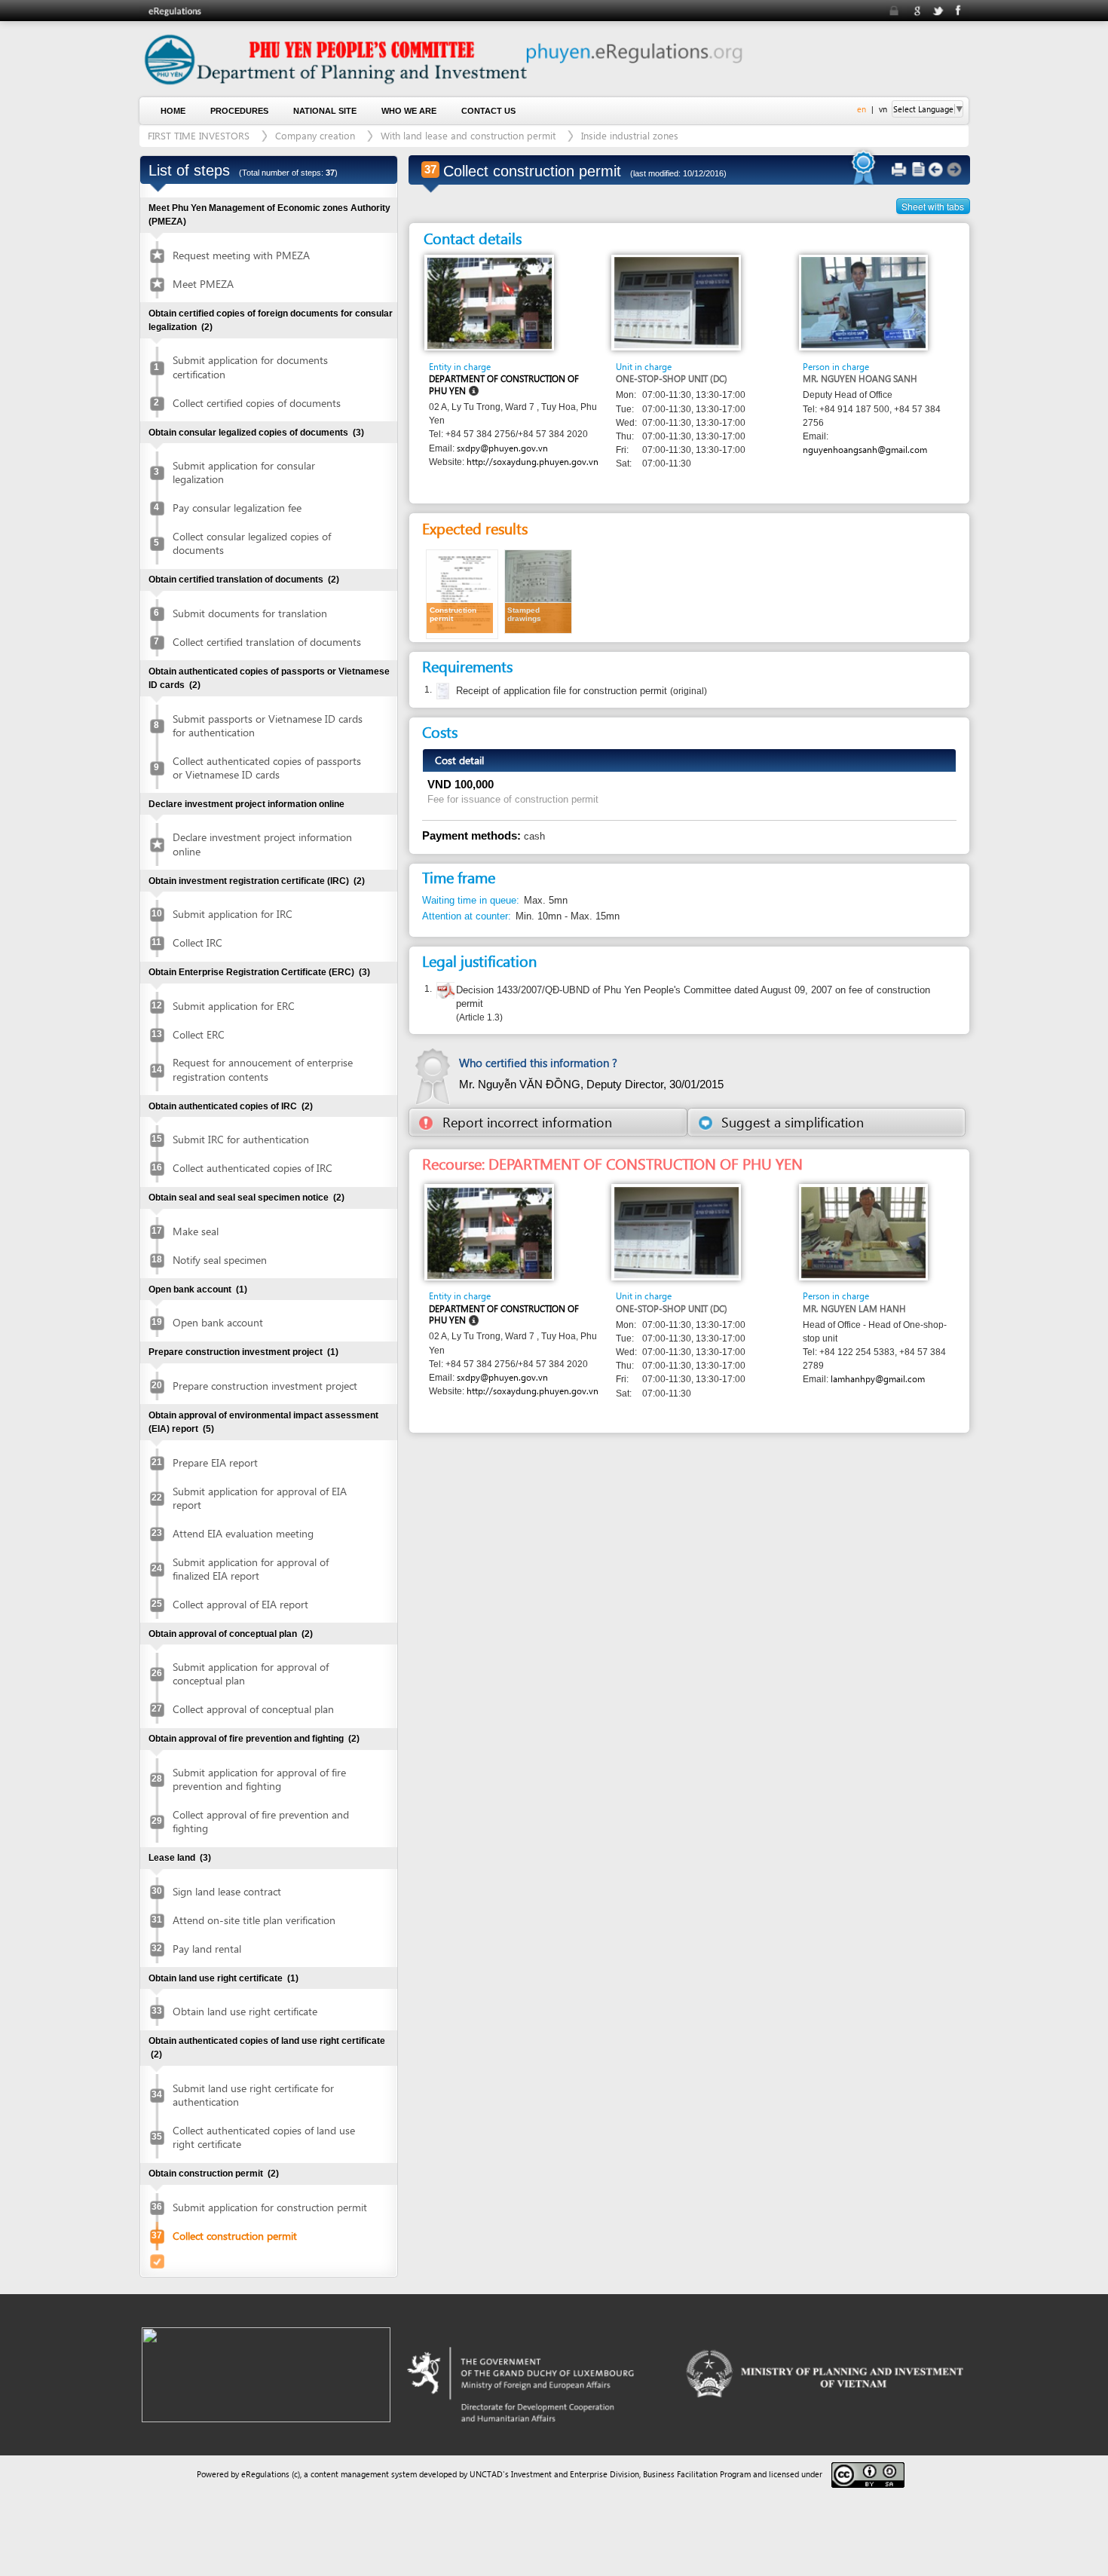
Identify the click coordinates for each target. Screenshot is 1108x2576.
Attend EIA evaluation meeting (243, 1533)
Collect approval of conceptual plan (253, 1709)
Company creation (315, 135)
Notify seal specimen (220, 1260)
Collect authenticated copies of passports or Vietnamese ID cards (267, 768)
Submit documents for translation (250, 613)
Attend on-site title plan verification (254, 1920)
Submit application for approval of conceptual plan (251, 1673)
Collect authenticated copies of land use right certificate (264, 2137)
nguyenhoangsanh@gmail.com (865, 450)
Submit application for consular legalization (244, 472)
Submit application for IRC (233, 914)
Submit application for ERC (234, 1006)
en (862, 109)
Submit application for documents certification (250, 367)
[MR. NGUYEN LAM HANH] (863, 1231)
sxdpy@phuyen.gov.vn (502, 448)
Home (173, 111)
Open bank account (218, 1322)
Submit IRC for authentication (241, 1139)
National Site (325, 111)
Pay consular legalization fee (237, 508)
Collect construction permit (235, 2236)
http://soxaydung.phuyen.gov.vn (533, 462)
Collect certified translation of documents (267, 642)
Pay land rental (207, 1949)
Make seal (196, 1231)
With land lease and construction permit (468, 135)
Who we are (409, 111)
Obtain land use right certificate (245, 2011)
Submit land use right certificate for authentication (253, 2095)
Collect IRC (197, 942)
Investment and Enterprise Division (575, 2474)
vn (883, 109)
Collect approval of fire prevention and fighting (261, 1821)
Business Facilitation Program (697, 2474)
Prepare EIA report (215, 1462)
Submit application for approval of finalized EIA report (251, 1569)
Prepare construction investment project (265, 1386)
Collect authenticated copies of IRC (253, 1168)
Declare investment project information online (262, 844)
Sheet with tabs (933, 206)
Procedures (239, 111)
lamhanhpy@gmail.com (878, 1379)
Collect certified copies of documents (257, 403)
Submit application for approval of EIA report (260, 1498)
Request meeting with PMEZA (241, 255)
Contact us (488, 111)
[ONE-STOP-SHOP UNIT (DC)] (676, 302)
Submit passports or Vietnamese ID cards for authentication (268, 725)
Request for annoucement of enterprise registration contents (263, 1069)
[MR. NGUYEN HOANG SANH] (863, 302)
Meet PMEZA (203, 284)
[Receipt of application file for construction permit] (441, 691)
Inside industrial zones (630, 135)
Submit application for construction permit (270, 2207)
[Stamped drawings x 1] (538, 590)
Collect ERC (199, 1034)
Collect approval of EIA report (240, 1604)
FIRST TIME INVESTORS (199, 135)
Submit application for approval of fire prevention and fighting (259, 1779)
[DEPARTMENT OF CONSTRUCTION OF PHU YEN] (490, 303)
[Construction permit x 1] (462, 593)
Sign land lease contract (227, 1891)
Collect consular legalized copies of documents (252, 543)
